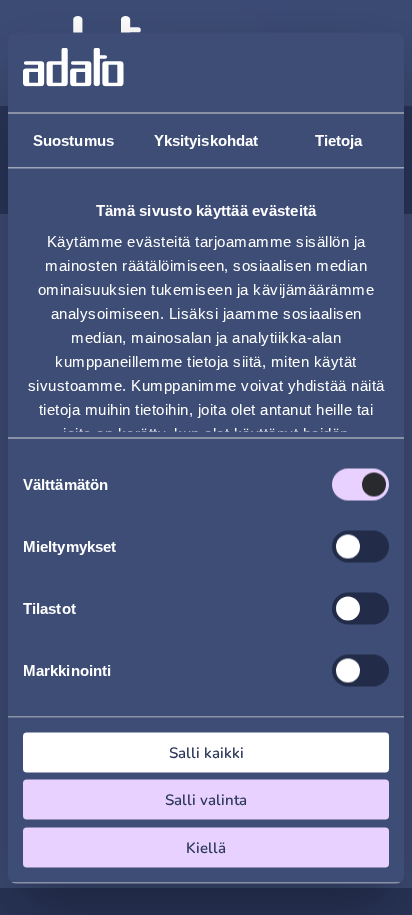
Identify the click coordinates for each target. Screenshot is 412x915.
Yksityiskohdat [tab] (206, 139)
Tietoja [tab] (339, 139)
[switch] (360, 546)
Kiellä (206, 847)
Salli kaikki (206, 752)
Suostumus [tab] (73, 139)
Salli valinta (206, 800)
